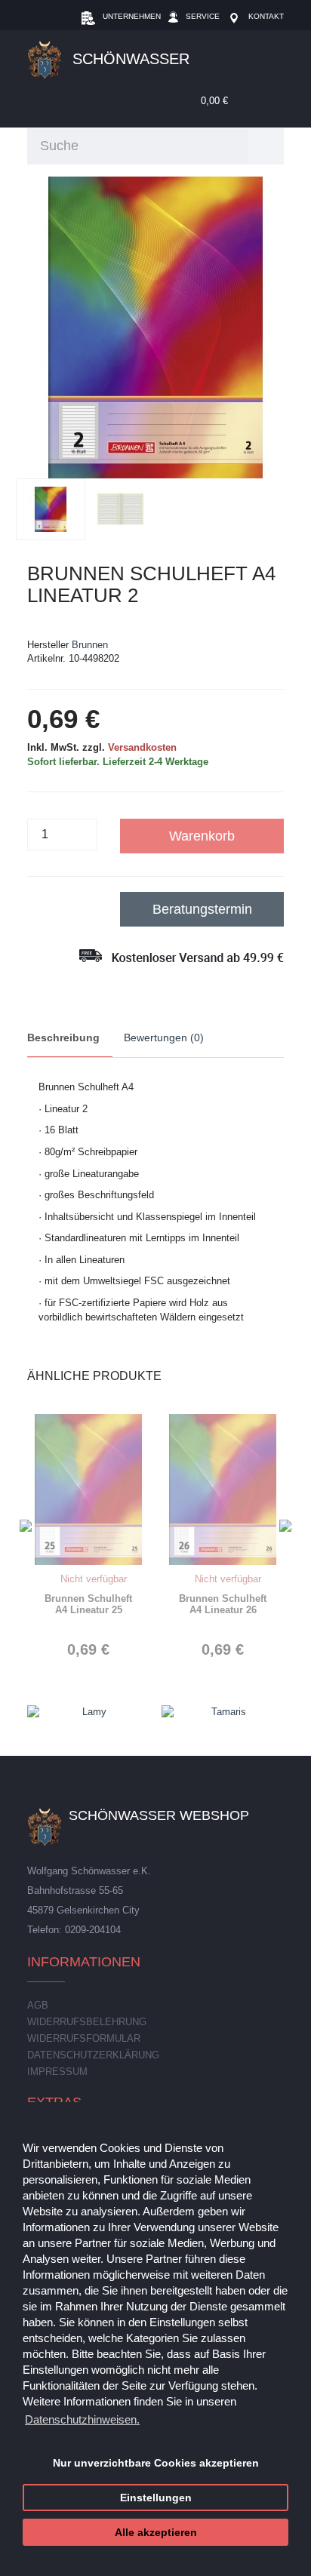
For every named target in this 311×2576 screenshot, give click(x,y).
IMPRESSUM (57, 2072)
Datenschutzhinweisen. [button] (82, 2419)
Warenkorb (202, 836)
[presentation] (26, 1526)
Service (203, 16)
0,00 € (213, 101)
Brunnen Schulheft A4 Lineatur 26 (223, 1604)
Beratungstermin (202, 909)
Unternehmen (132, 16)
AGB (38, 2005)
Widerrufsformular (84, 2038)
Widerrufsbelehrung (87, 2022)
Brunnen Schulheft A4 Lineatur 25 (88, 1604)
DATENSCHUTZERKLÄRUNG (93, 2055)
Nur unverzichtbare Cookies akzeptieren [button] (156, 2463)
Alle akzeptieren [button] (156, 2533)
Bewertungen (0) (164, 1037)
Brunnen (90, 645)
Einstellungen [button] (156, 2498)
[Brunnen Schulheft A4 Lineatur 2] (156, 327)
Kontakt (266, 16)
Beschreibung (63, 1037)
